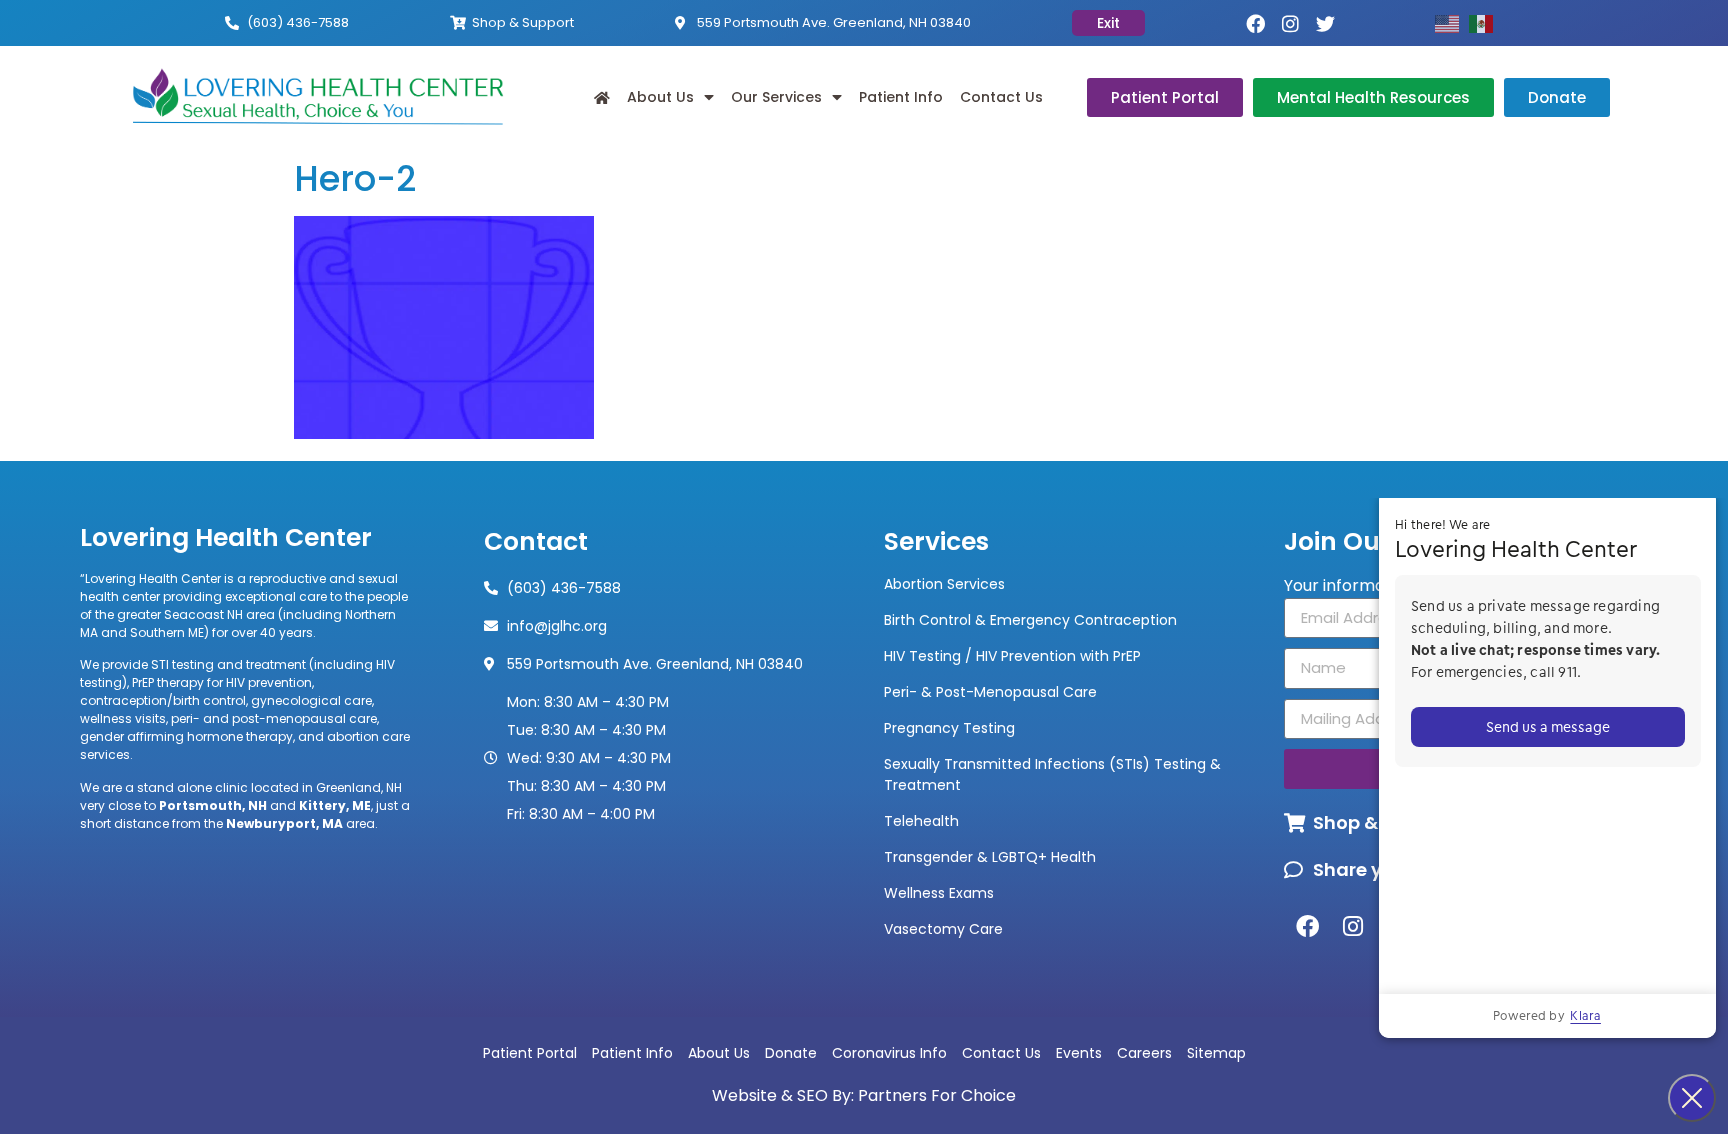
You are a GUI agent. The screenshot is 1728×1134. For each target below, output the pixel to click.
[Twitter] (1325, 23)
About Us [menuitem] (660, 97)
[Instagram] (1290, 23)
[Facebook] (1255, 23)
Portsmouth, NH (213, 805)
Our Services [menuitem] (776, 97)
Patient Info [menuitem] (901, 97)
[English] (1452, 22)
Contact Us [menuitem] (1001, 97)
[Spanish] (1486, 22)
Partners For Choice (937, 1095)
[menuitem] (602, 97)
